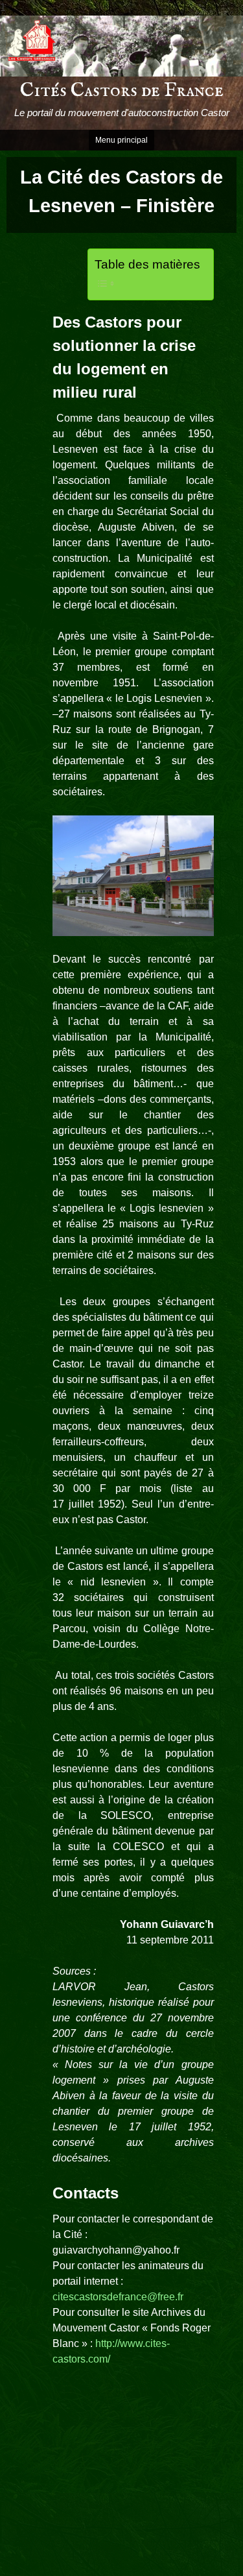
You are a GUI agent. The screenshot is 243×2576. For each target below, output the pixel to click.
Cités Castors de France (122, 91)
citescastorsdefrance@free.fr (118, 2297)
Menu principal (121, 140)
